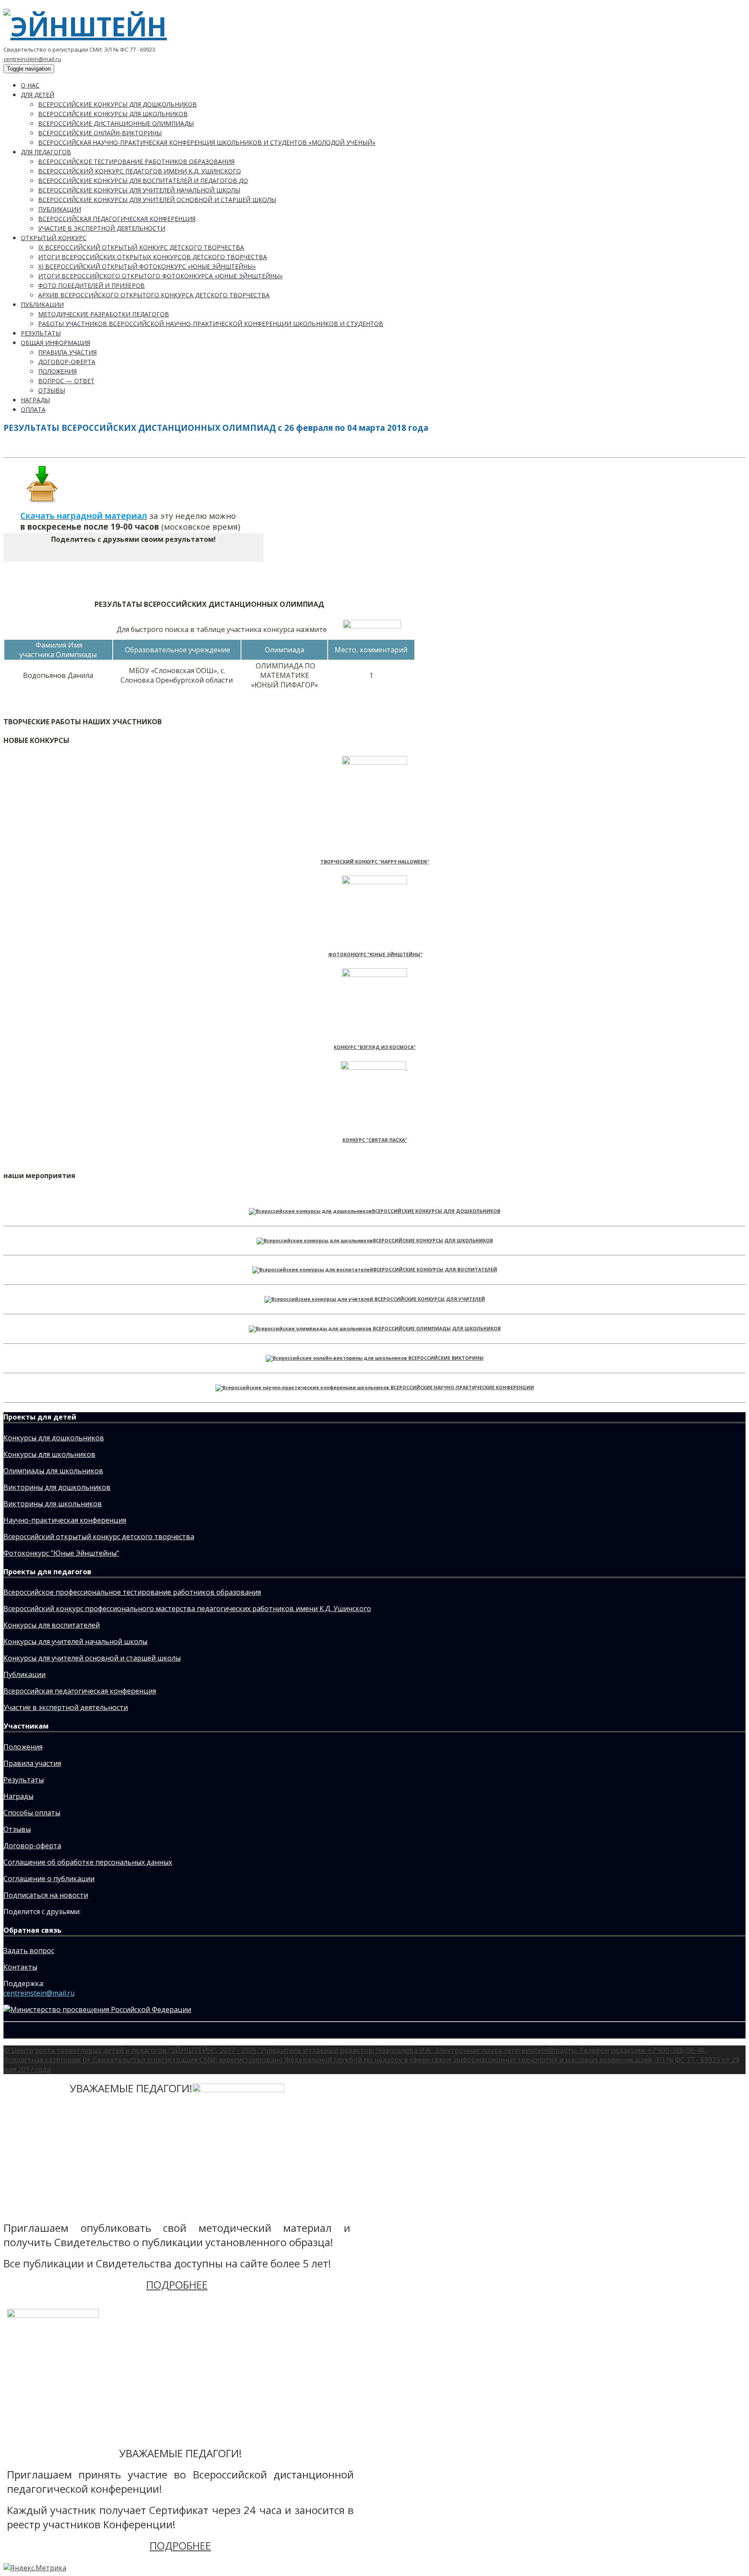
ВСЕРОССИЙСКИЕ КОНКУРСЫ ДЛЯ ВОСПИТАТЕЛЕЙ (435, 1270)
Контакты (20, 1967)
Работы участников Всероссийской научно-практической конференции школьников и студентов (211, 324)
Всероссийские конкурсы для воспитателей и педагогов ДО (143, 181)
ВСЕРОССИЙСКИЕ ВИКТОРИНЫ (446, 1358)
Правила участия (67, 352)
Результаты (41, 333)
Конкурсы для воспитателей (52, 1625)
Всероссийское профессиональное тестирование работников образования (132, 1592)
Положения (57, 371)
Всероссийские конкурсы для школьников (113, 114)
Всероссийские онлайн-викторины (100, 133)
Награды (35, 400)
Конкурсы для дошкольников (54, 1438)
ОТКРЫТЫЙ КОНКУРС (54, 238)
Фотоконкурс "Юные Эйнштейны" (61, 1553)
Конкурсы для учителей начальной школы (75, 1641)
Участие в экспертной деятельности (102, 228)
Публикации (60, 209)
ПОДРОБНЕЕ (177, 2285)
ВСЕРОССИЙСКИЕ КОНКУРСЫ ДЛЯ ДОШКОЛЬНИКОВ (436, 1211)
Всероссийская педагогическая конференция (117, 219)
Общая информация (55, 343)
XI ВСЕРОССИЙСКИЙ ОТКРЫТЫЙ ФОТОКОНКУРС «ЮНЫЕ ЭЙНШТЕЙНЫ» (147, 266)
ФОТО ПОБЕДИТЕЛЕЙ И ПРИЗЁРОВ (91, 285)
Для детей (37, 95)
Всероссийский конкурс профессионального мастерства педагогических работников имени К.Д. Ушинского (187, 1609)
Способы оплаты (32, 1813)
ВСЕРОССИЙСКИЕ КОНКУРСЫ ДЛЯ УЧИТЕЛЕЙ (430, 1299)
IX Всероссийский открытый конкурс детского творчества (141, 247)
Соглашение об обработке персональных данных (88, 1862)
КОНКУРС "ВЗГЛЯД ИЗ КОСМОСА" (375, 1047)
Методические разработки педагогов (104, 314)
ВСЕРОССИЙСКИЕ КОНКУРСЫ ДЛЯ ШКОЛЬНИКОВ (433, 1241)
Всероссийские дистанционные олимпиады (116, 123)
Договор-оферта (67, 362)
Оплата (33, 409)
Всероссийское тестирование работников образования (136, 161)
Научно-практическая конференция (65, 1520)
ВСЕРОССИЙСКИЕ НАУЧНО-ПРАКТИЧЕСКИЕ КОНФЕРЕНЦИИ (462, 1387)
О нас (30, 85)
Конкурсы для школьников (49, 1454)
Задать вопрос (29, 1951)
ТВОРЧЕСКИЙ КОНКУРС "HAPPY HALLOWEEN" (375, 862)
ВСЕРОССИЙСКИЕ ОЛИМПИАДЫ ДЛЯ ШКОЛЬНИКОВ (437, 1329)
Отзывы (52, 390)
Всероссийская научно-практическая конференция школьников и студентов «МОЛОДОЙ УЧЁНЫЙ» (207, 142)
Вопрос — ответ (66, 381)
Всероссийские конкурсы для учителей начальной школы (139, 190)
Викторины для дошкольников (57, 1487)
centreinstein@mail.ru (32, 59)
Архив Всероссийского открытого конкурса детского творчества (154, 295)
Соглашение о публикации (49, 1879)
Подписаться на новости (46, 1895)
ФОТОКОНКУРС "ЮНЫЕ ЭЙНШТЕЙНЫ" (375, 954)
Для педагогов (46, 152)
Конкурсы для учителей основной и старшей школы (92, 1658)
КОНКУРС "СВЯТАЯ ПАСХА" (375, 1140)
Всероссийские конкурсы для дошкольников (117, 104)
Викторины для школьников (53, 1504)
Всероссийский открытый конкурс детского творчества (99, 1537)
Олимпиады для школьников (53, 1471)
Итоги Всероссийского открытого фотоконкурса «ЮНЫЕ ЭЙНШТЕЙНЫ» (160, 276)
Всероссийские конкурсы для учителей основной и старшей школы (157, 200)
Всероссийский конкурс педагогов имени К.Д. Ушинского (140, 171)
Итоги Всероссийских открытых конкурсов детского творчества (153, 257)
